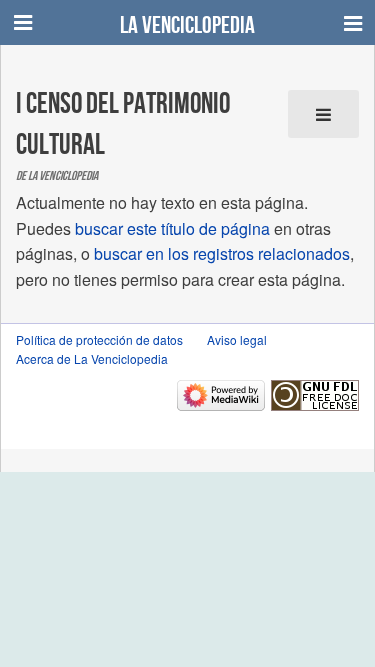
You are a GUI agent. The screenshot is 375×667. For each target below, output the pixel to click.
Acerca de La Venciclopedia (92, 358)
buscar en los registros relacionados (222, 253)
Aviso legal (237, 339)
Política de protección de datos (99, 339)
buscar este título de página (172, 228)
